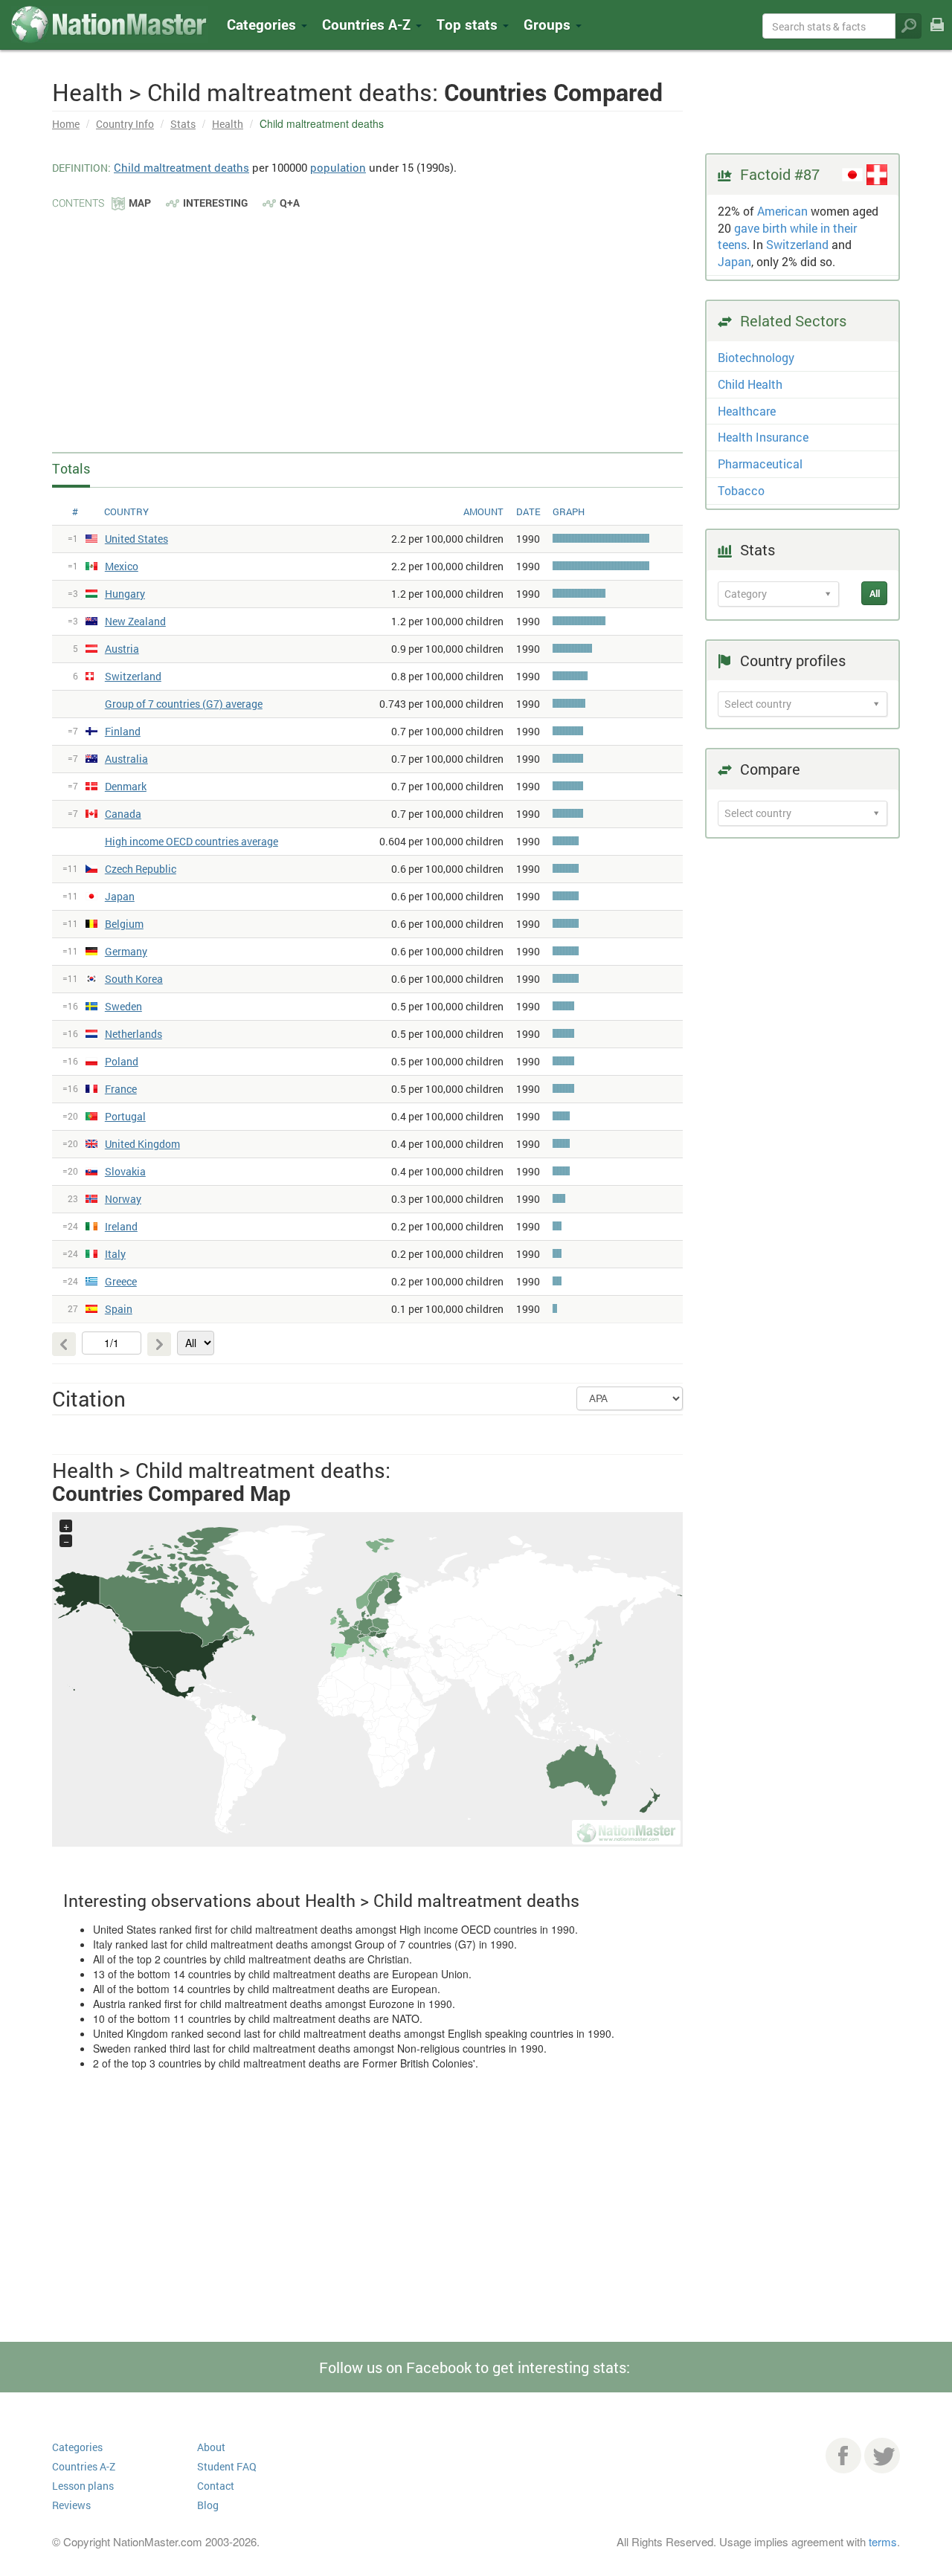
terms (883, 2541)
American (782, 211)
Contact (216, 2486)
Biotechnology (756, 357)
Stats (183, 124)
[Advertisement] (367, 323)
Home (66, 124)
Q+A (290, 203)
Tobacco (741, 490)
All (875, 593)
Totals (71, 468)
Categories (263, 24)
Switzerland (797, 244)
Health (228, 124)
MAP (140, 203)
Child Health (750, 384)
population (338, 167)
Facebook (843, 2456)
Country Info (125, 124)
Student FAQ (227, 2466)
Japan (734, 261)
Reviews (71, 2505)
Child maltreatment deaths (181, 167)
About (211, 2447)
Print (937, 35)
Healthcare (747, 411)
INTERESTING (215, 203)
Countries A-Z (84, 2466)
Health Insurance (763, 437)
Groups (549, 24)
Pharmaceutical (760, 464)
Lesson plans (83, 2486)
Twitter (882, 2456)
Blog (208, 2505)
